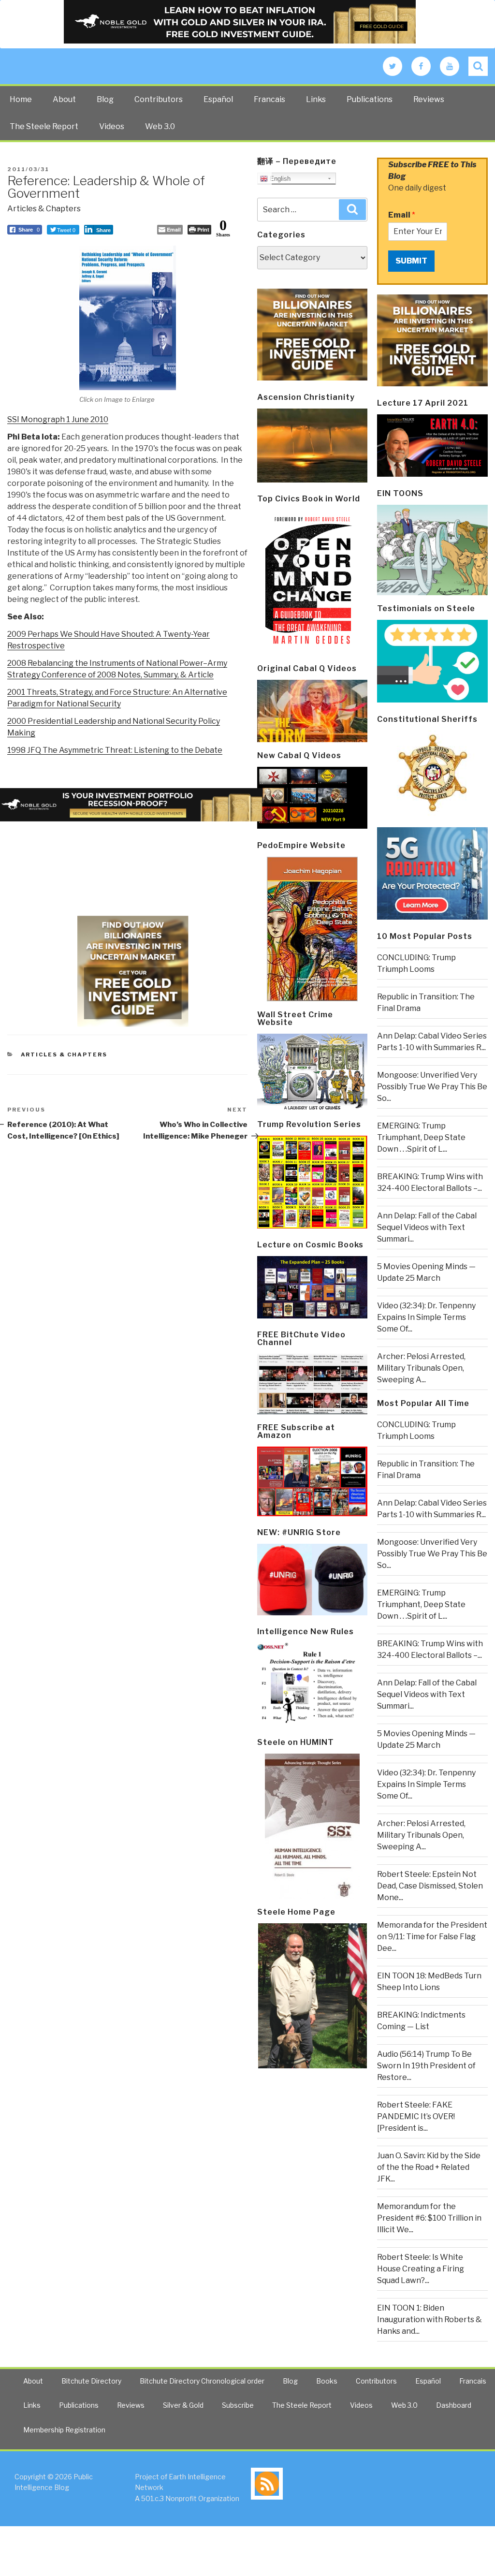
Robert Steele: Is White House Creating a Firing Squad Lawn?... (421, 2269)
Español (218, 99)
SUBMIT (411, 261)
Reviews (429, 99)
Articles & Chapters (44, 209)
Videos (112, 126)
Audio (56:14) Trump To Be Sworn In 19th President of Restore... (426, 2066)
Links (316, 99)
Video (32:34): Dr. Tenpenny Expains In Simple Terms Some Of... (426, 1317)
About (64, 99)
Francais (269, 99)
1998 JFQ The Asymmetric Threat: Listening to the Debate (115, 750)
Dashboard (454, 2405)
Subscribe (238, 2405)
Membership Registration (64, 2430)
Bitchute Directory (91, 2381)
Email (402, 215)
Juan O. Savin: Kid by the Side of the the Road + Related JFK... (429, 2167)
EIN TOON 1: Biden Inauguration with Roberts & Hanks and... (429, 2320)
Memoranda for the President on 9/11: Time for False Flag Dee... (432, 1937)
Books (327, 2381)
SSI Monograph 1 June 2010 (58, 419)
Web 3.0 (160, 126)
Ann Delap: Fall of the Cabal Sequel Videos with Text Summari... (427, 1227)
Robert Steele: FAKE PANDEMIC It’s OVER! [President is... (416, 2116)
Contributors (159, 99)
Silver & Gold (183, 2405)
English (279, 179)
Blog (105, 99)
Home (21, 99)
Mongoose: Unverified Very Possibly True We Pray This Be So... (432, 1087)
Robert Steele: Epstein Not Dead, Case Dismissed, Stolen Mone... (430, 1886)
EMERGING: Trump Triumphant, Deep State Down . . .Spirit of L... (421, 1137)
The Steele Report (44, 126)
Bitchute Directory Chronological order (202, 2381)
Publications (370, 99)
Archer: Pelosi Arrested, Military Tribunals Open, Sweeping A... (421, 1368)
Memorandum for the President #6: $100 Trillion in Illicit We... (429, 2218)
